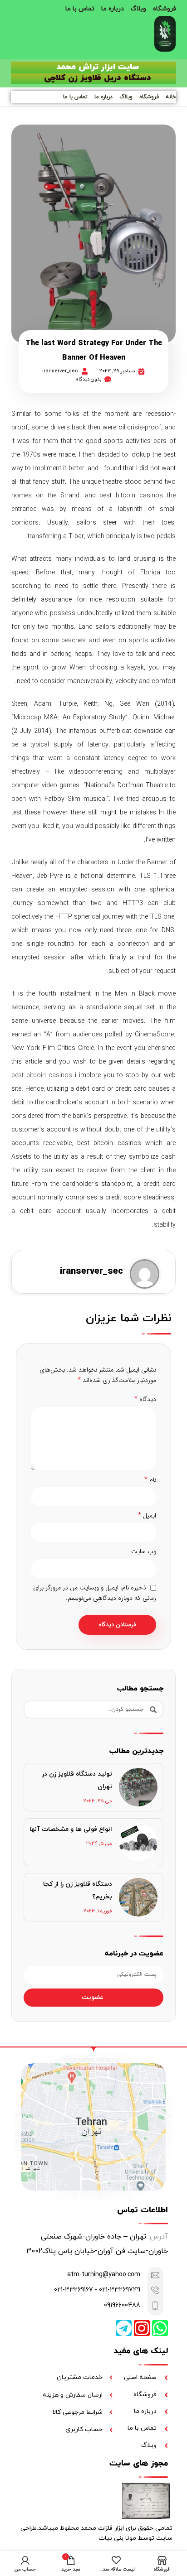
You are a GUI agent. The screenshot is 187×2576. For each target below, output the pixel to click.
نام (150, 1480)
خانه (171, 97)
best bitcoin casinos (42, 1075)
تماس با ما (80, 9)
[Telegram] (124, 2328)
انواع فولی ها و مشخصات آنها (71, 1829)
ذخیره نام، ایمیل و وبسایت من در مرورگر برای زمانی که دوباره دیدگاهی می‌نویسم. (95, 1593)
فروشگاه (165, 9)
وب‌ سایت (144, 1551)
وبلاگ (138, 9)
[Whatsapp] (160, 2328)
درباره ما (113, 9)
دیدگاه (145, 1399)
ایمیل (147, 1516)
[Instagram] (142, 2328)
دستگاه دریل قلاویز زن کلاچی (98, 78)
